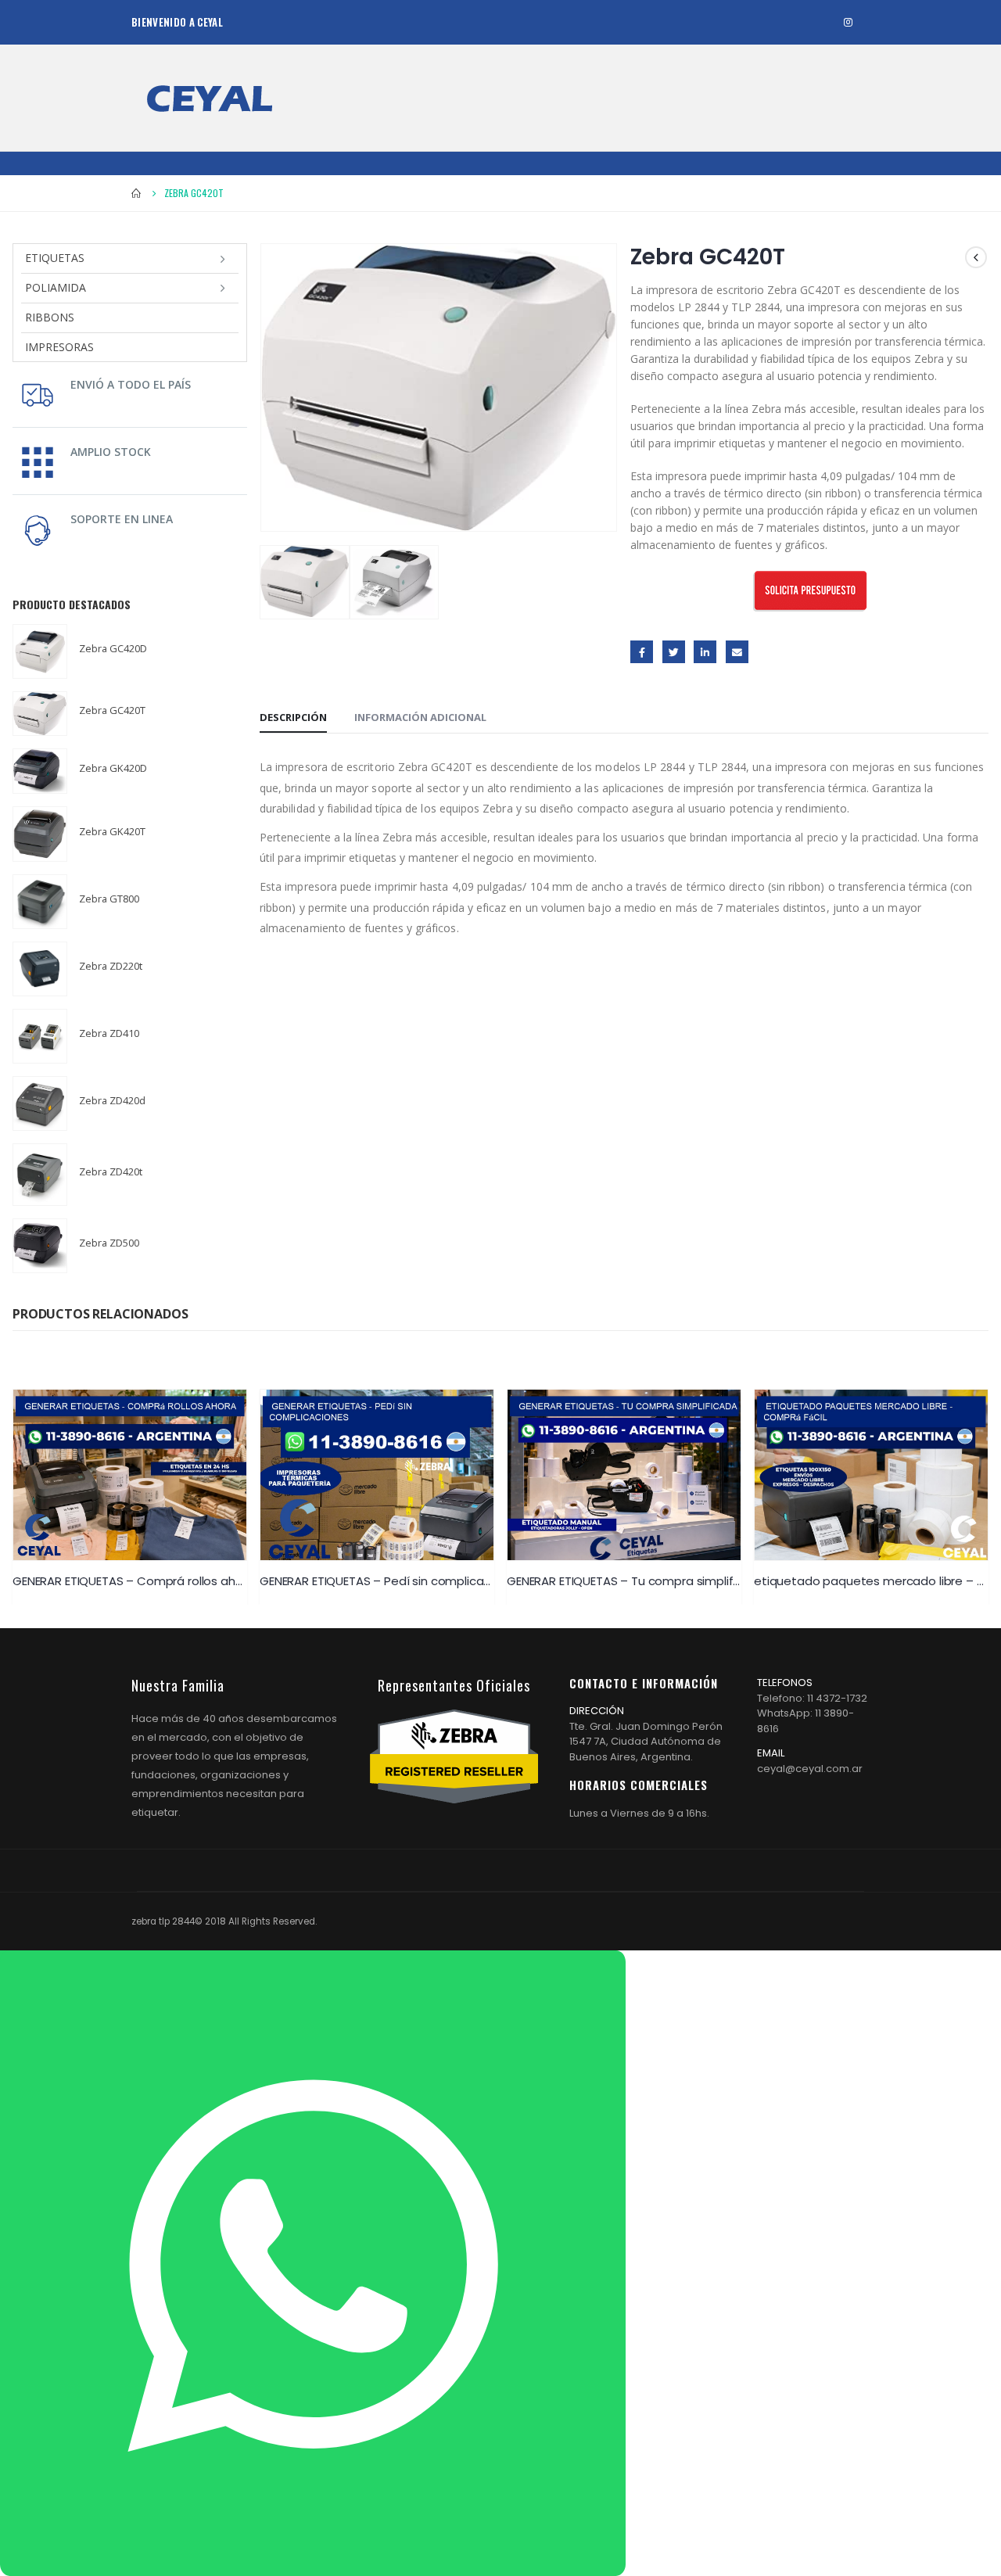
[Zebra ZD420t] (40, 1175)
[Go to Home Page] (137, 193)
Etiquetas (55, 258)
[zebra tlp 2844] (210, 98)
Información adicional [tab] (420, 717)
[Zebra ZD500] (40, 1246)
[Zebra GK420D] (40, 771)
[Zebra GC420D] (40, 651)
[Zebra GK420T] (40, 834)
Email (737, 652)
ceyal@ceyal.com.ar (810, 1769)
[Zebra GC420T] (40, 714)
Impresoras (59, 347)
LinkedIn (705, 652)
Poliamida (56, 287)
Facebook (642, 652)
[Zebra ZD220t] (40, 969)
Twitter (674, 652)
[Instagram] (848, 22)
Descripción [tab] (293, 717)
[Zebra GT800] (40, 902)
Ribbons (50, 317)
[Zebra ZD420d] (40, 1103)
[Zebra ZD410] (40, 1036)
